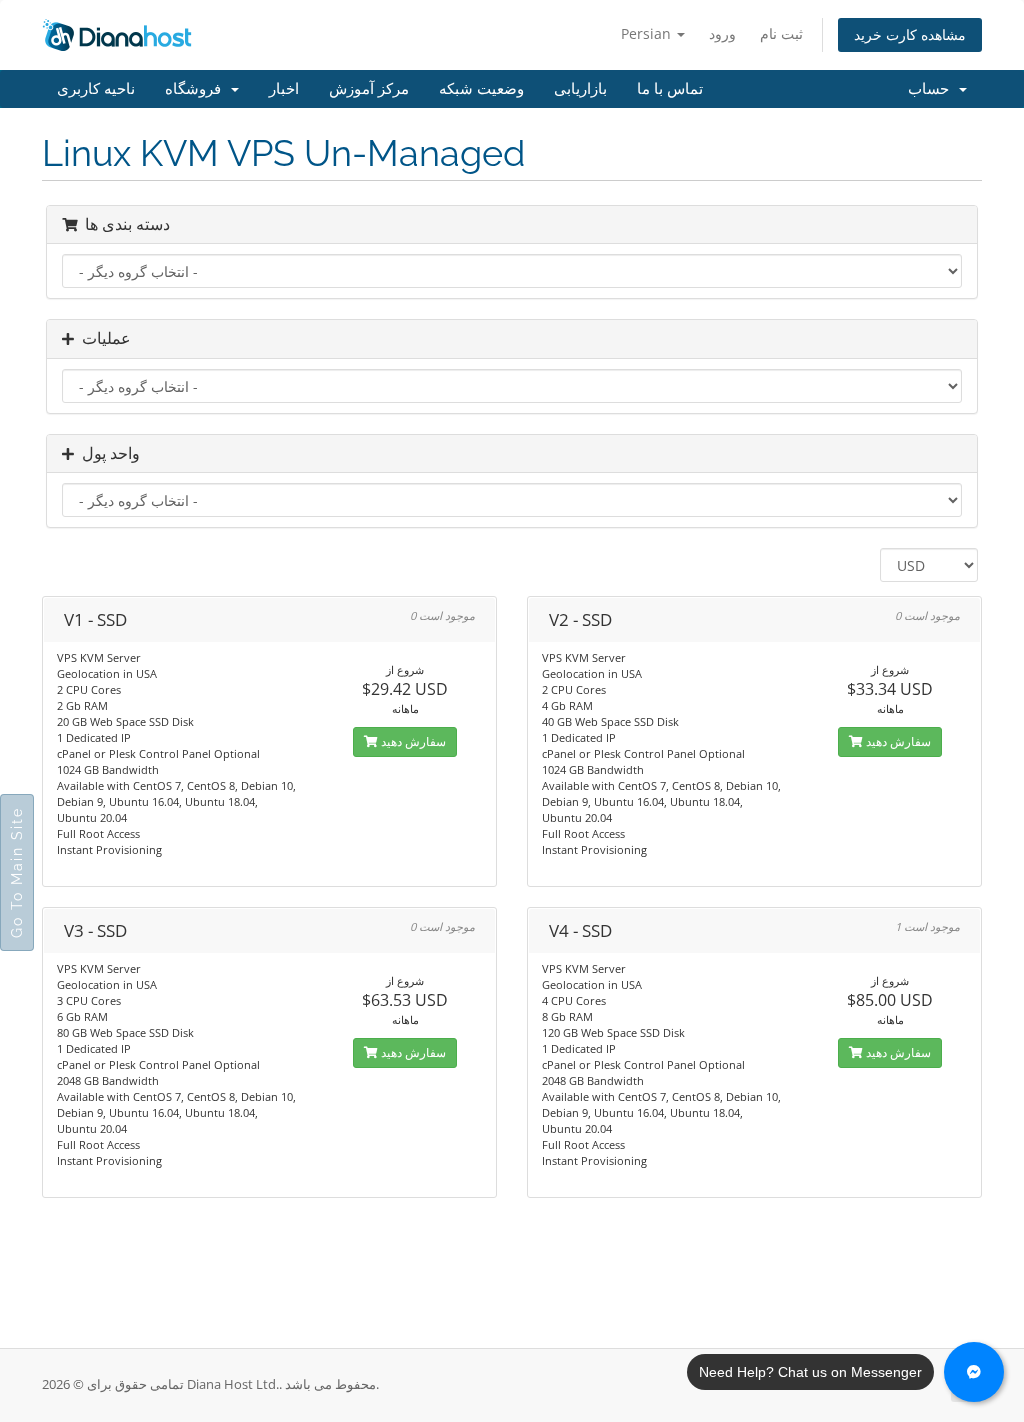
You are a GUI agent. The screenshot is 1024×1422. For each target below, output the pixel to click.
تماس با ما (670, 89)
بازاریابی (580, 89)
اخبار (284, 89)
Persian (648, 33)
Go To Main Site (17, 872)
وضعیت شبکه (481, 89)
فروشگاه (197, 89)
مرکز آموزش (369, 89)
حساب (932, 89)
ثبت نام (781, 33)
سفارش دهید (412, 741)
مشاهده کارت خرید (910, 34)
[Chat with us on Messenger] (974, 1372)
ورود (722, 33)
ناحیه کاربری (96, 89)
